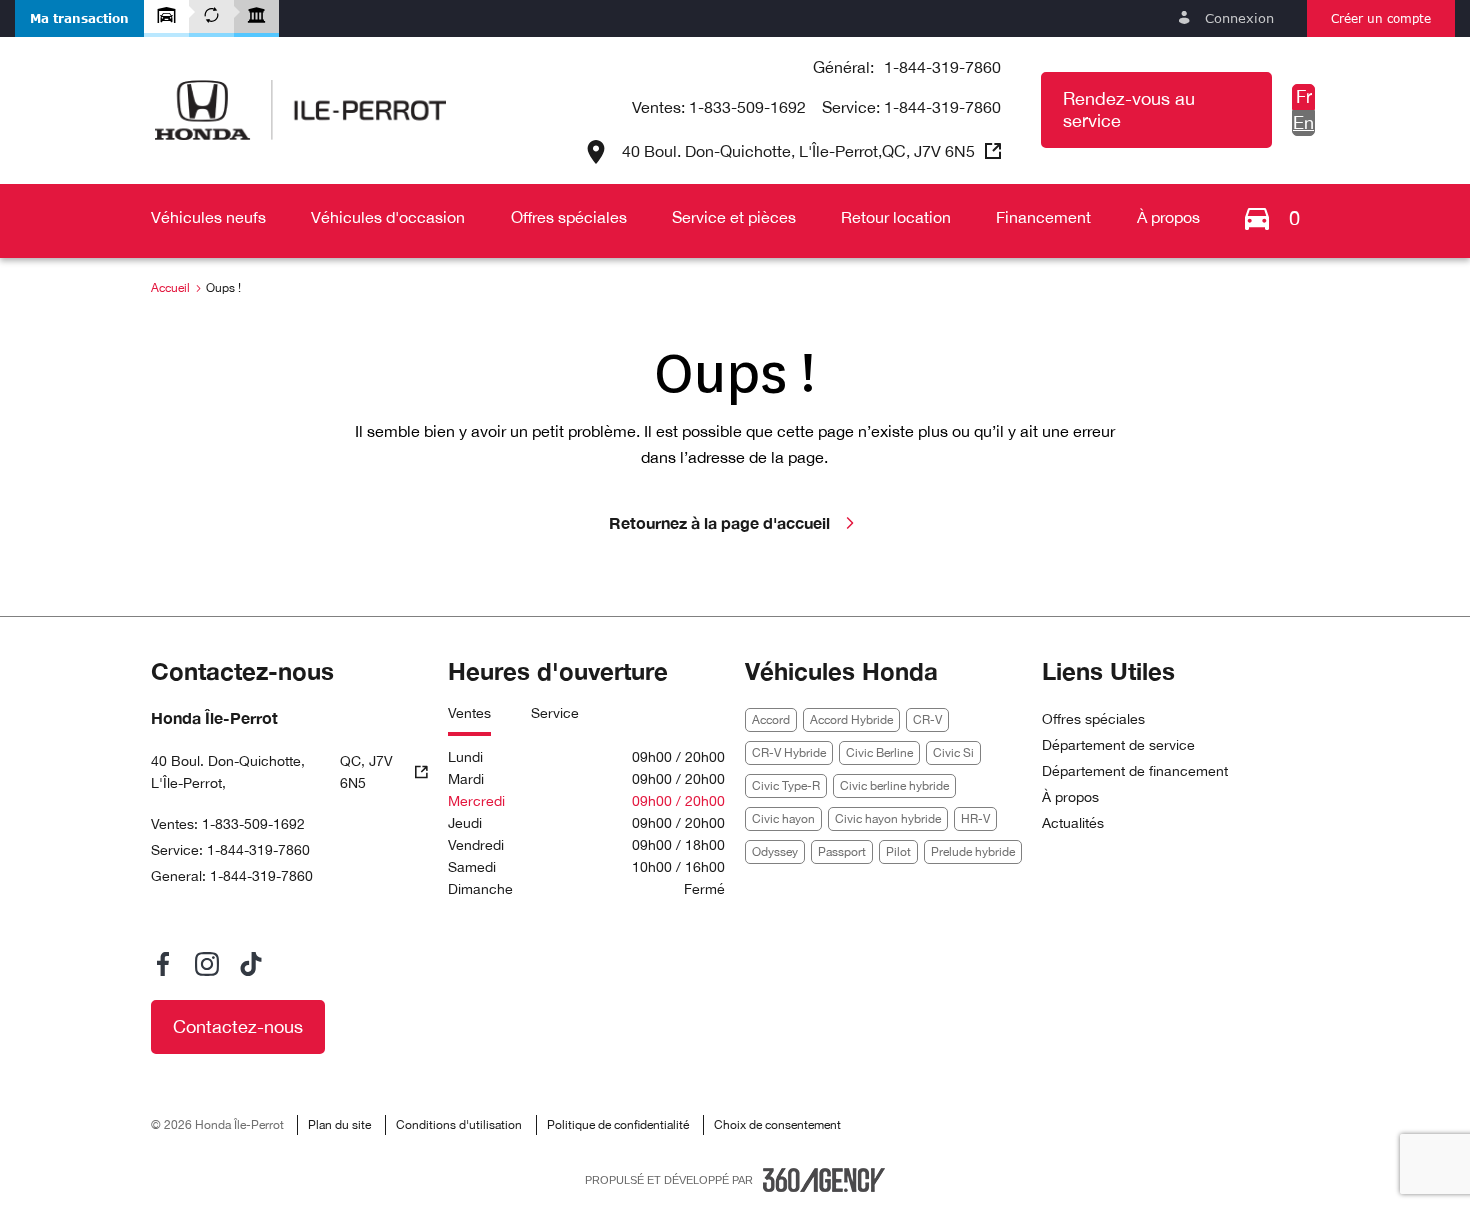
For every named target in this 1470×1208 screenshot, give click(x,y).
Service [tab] (555, 713)
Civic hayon (783, 819)
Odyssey (775, 852)
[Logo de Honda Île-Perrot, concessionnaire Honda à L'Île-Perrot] (300, 110)
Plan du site (339, 1125)
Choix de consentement (777, 1125)
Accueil (170, 288)
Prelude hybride (973, 852)
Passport (842, 852)
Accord (771, 720)
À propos (1070, 797)
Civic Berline (879, 753)
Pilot (898, 852)
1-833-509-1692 (747, 107)
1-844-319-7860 (942, 67)
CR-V (927, 720)
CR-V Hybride (789, 753)
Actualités (1073, 823)
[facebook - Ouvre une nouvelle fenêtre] (163, 964)
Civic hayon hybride (888, 819)
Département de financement (1135, 771)
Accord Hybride (851, 720)
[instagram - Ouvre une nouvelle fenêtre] (207, 964)
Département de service (1118, 745)
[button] (79, 18)
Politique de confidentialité (618, 1125)
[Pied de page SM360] (824, 1180)
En (1303, 122)
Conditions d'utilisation (459, 1125)
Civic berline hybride (894, 786)
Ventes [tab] (469, 713)
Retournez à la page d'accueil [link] (719, 522)
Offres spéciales (1093, 719)
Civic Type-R (786, 786)
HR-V (975, 819)
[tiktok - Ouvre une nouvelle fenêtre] (251, 964)
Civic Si (953, 753)
